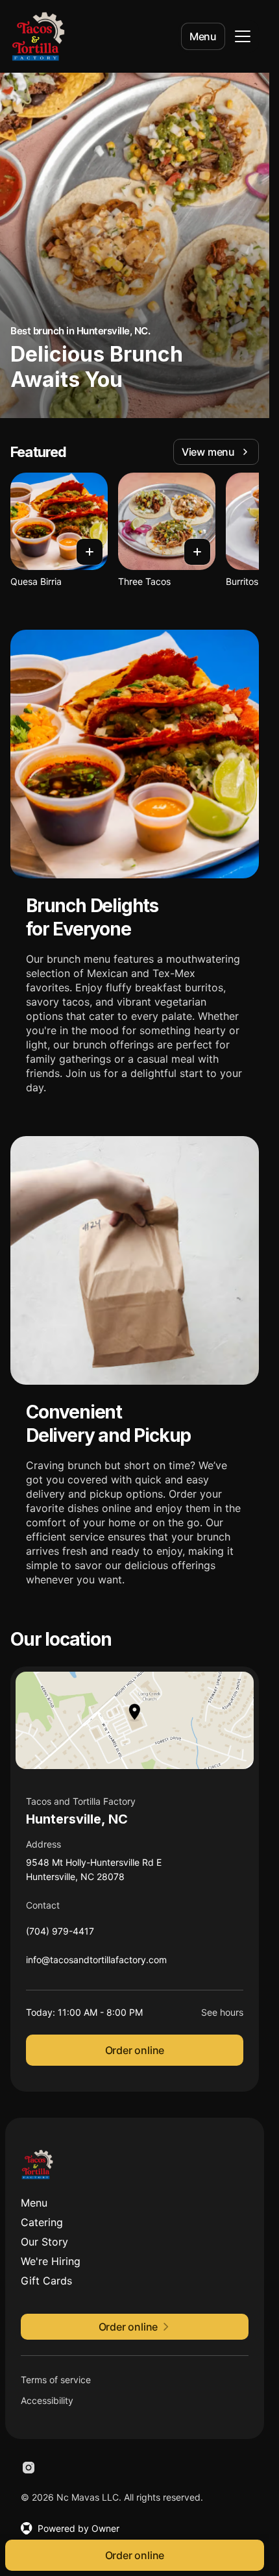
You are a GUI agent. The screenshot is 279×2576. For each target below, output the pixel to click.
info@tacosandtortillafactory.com (96, 1963)
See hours (222, 2012)
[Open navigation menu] (243, 36)
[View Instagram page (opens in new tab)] (29, 2468)
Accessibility (47, 2400)
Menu (203, 36)
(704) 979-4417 (60, 1934)
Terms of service (56, 2380)
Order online (135, 2050)
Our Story (44, 2242)
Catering (42, 2222)
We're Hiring (51, 2261)
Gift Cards (46, 2281)
